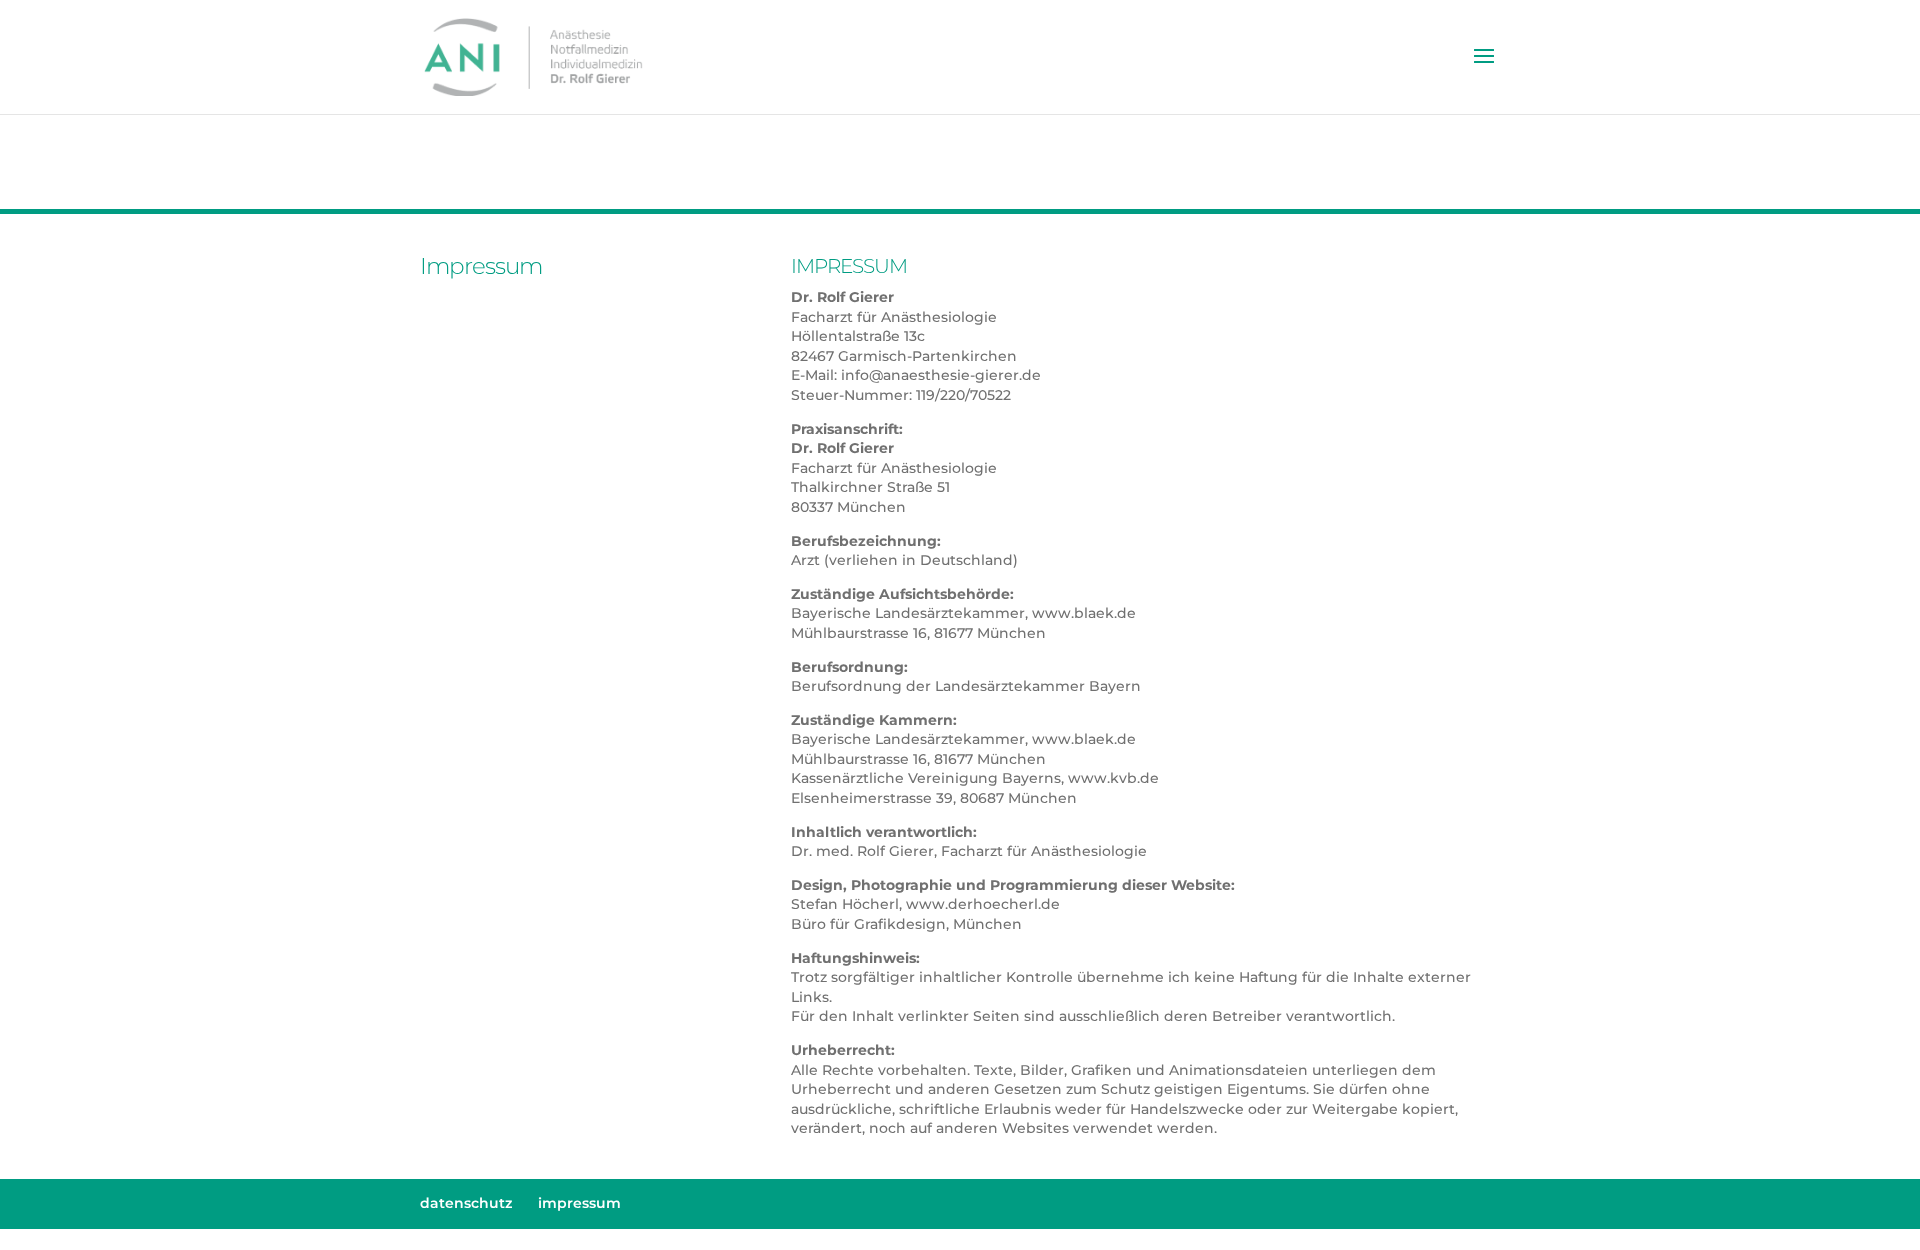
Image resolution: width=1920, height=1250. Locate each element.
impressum (579, 1203)
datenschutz (466, 1203)
